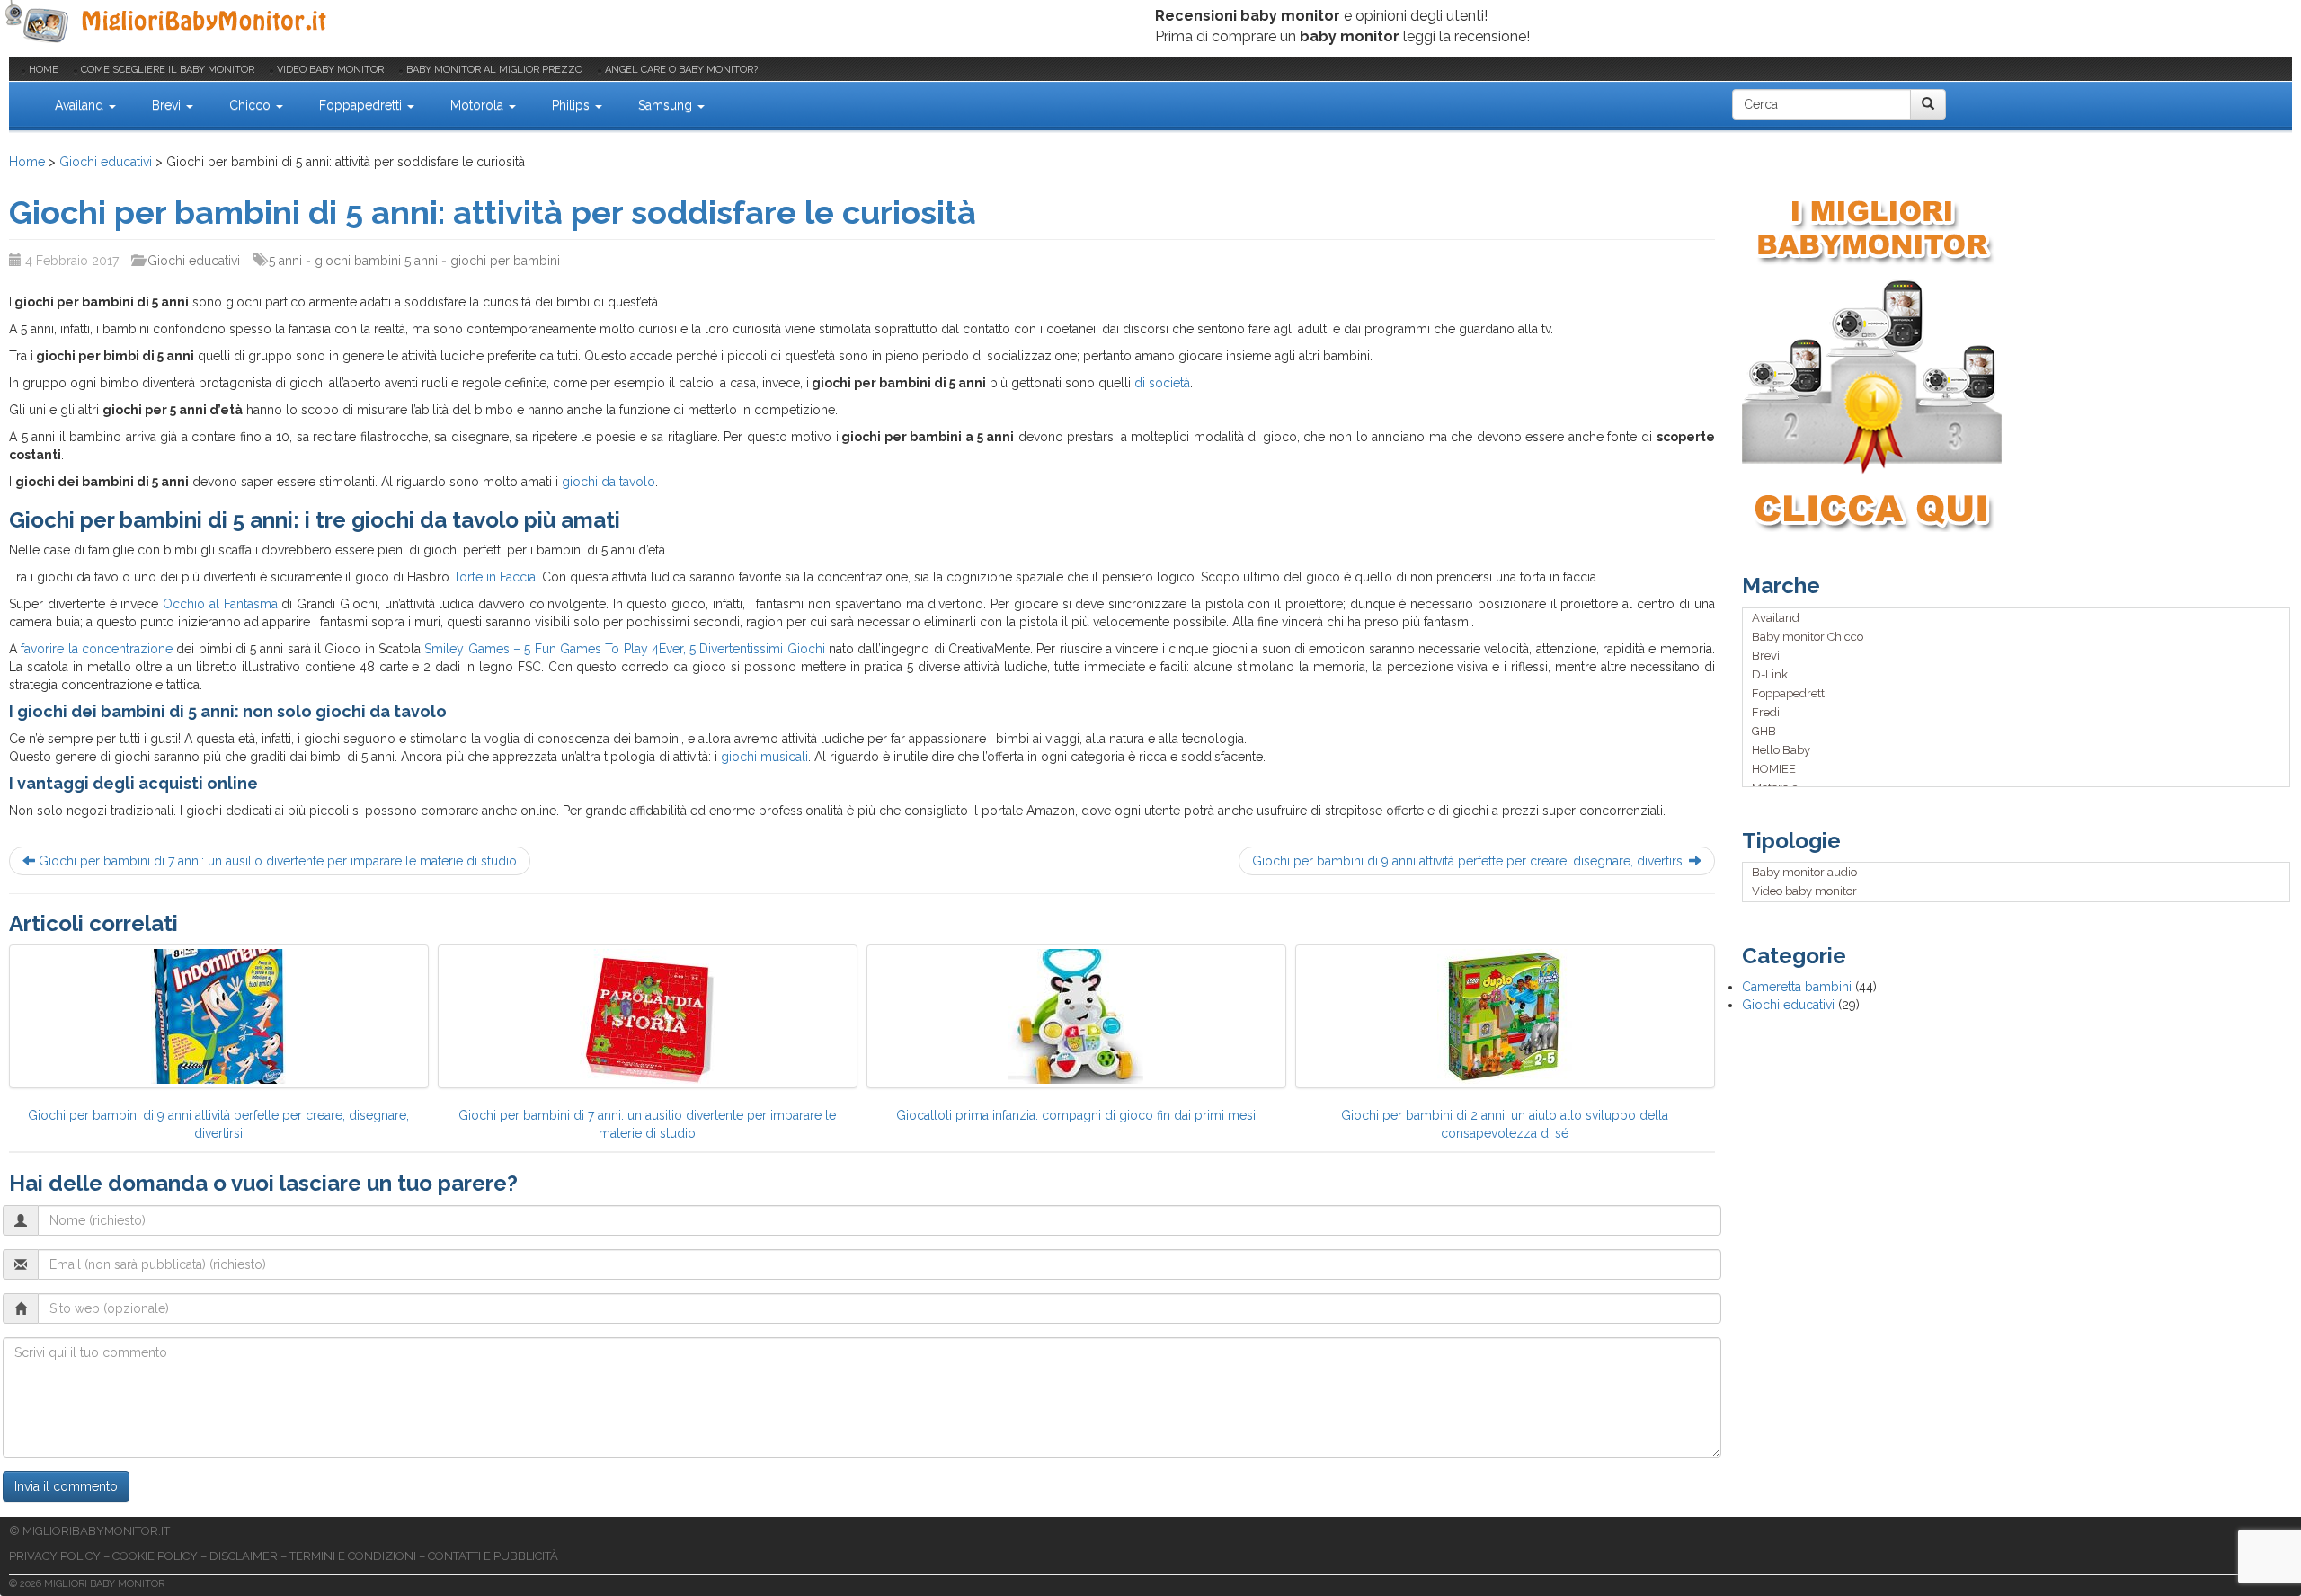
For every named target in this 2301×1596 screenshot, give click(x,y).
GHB (1764, 731)
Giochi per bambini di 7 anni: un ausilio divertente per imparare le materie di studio (276, 861)
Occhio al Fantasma (220, 604)
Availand (81, 105)
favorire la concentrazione (95, 649)
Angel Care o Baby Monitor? (681, 70)
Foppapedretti (362, 105)
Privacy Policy (55, 1556)
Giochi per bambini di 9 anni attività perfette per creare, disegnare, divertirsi (1470, 861)
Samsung (667, 105)
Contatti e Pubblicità (493, 1556)
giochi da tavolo (609, 482)
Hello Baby (1781, 750)
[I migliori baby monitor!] (2017, 364)
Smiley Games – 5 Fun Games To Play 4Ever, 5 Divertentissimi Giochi (624, 649)
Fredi (1766, 712)
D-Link (1770, 674)
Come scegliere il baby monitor (168, 70)
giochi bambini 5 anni (376, 261)
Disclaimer (244, 1556)
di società (1162, 383)
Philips (573, 105)
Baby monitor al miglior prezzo (494, 70)
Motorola (479, 105)
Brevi (168, 105)
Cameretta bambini (1797, 987)
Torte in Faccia (494, 577)
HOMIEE (1774, 769)
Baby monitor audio (1804, 872)
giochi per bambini (505, 261)
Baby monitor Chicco (1808, 637)
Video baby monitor (330, 70)
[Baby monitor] (169, 22)
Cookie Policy (155, 1556)
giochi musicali (764, 757)
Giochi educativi (106, 162)
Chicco (252, 105)
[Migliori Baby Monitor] (23, 104)
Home (44, 70)
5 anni (285, 261)
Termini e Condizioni (353, 1556)
